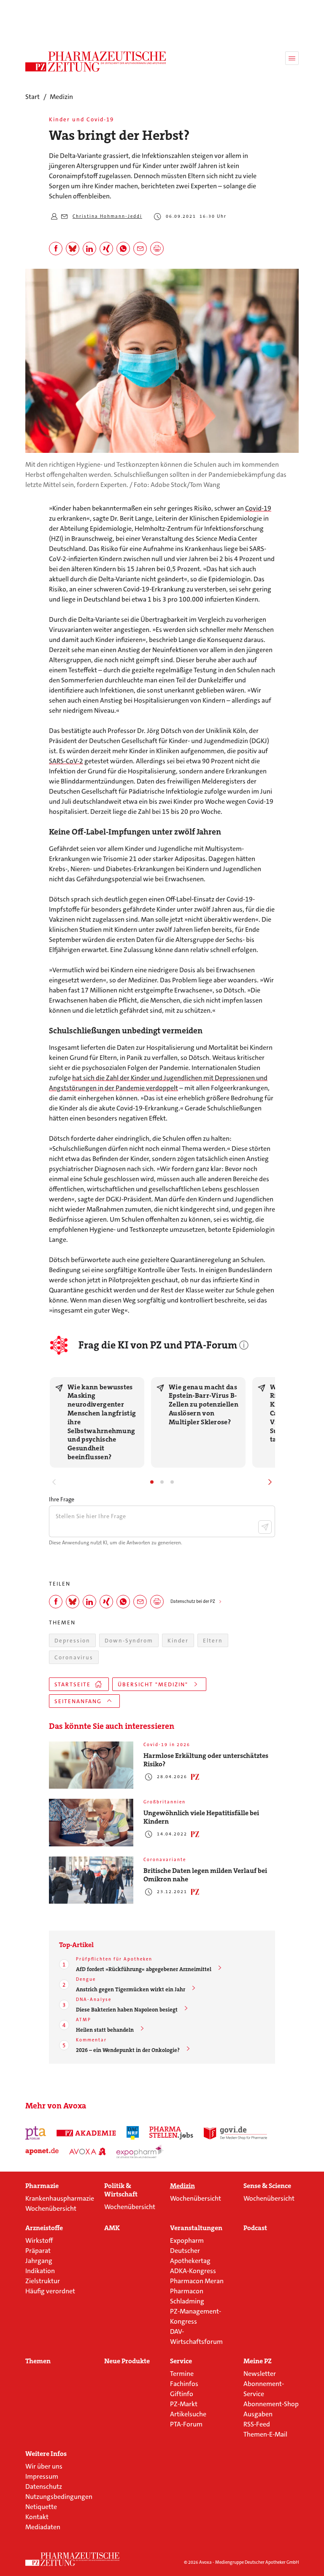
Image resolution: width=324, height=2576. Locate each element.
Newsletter (260, 2374)
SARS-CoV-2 (66, 761)
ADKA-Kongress (193, 2271)
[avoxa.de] (88, 2151)
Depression (72, 1641)
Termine (182, 2374)
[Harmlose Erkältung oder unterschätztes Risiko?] (91, 1765)
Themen (38, 2361)
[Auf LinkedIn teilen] (89, 249)
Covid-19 (258, 508)
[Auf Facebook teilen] (56, 249)
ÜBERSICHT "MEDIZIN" (153, 1684)
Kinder (178, 1641)
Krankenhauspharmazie (60, 2198)
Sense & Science (267, 2186)
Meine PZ (258, 2361)
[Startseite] (73, 2559)
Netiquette (41, 2507)
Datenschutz (44, 2486)
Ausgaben (258, 2414)
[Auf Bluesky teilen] (73, 249)
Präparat (38, 2251)
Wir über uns (44, 2466)
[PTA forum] (36, 2133)
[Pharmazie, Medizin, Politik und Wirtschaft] (96, 62)
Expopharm (187, 2240)
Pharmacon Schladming (187, 2296)
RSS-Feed (257, 2424)
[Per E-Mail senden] (140, 249)
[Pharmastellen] (171, 2133)
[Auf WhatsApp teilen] (123, 249)
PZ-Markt (184, 2404)
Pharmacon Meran (197, 2281)
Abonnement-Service (264, 2389)
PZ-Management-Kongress (196, 2316)
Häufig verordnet (50, 2291)
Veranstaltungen (196, 2228)
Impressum (42, 2476)
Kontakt (37, 2517)
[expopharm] (140, 2151)
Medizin (182, 2186)
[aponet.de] (42, 2151)
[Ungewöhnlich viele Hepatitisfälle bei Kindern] (91, 1823)
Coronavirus (74, 1657)
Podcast (255, 2228)
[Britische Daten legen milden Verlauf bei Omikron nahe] (91, 1880)
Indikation (40, 2271)
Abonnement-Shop (271, 2404)
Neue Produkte (127, 2361)
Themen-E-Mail (265, 2434)
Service (181, 2361)
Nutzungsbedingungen (59, 2497)
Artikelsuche (188, 2414)
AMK (112, 2228)
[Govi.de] (235, 2133)
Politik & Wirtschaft (121, 2190)
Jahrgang (39, 2261)
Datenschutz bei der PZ (193, 1601)
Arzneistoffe (44, 2228)
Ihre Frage (62, 1499)
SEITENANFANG (78, 1701)
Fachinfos (184, 2384)
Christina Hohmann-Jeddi (107, 216)
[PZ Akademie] (86, 2133)
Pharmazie (42, 2186)
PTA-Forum (186, 2424)
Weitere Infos (46, 2454)
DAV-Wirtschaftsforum (196, 2337)
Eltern (213, 1641)
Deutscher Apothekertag (190, 2256)
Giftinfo (182, 2394)
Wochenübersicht (51, 2208)
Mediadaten (43, 2527)
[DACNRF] (133, 2133)
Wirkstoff (39, 2240)
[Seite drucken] (157, 249)
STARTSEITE (73, 1684)
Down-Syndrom (129, 1641)
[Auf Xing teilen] (106, 249)
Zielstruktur (43, 2281)
